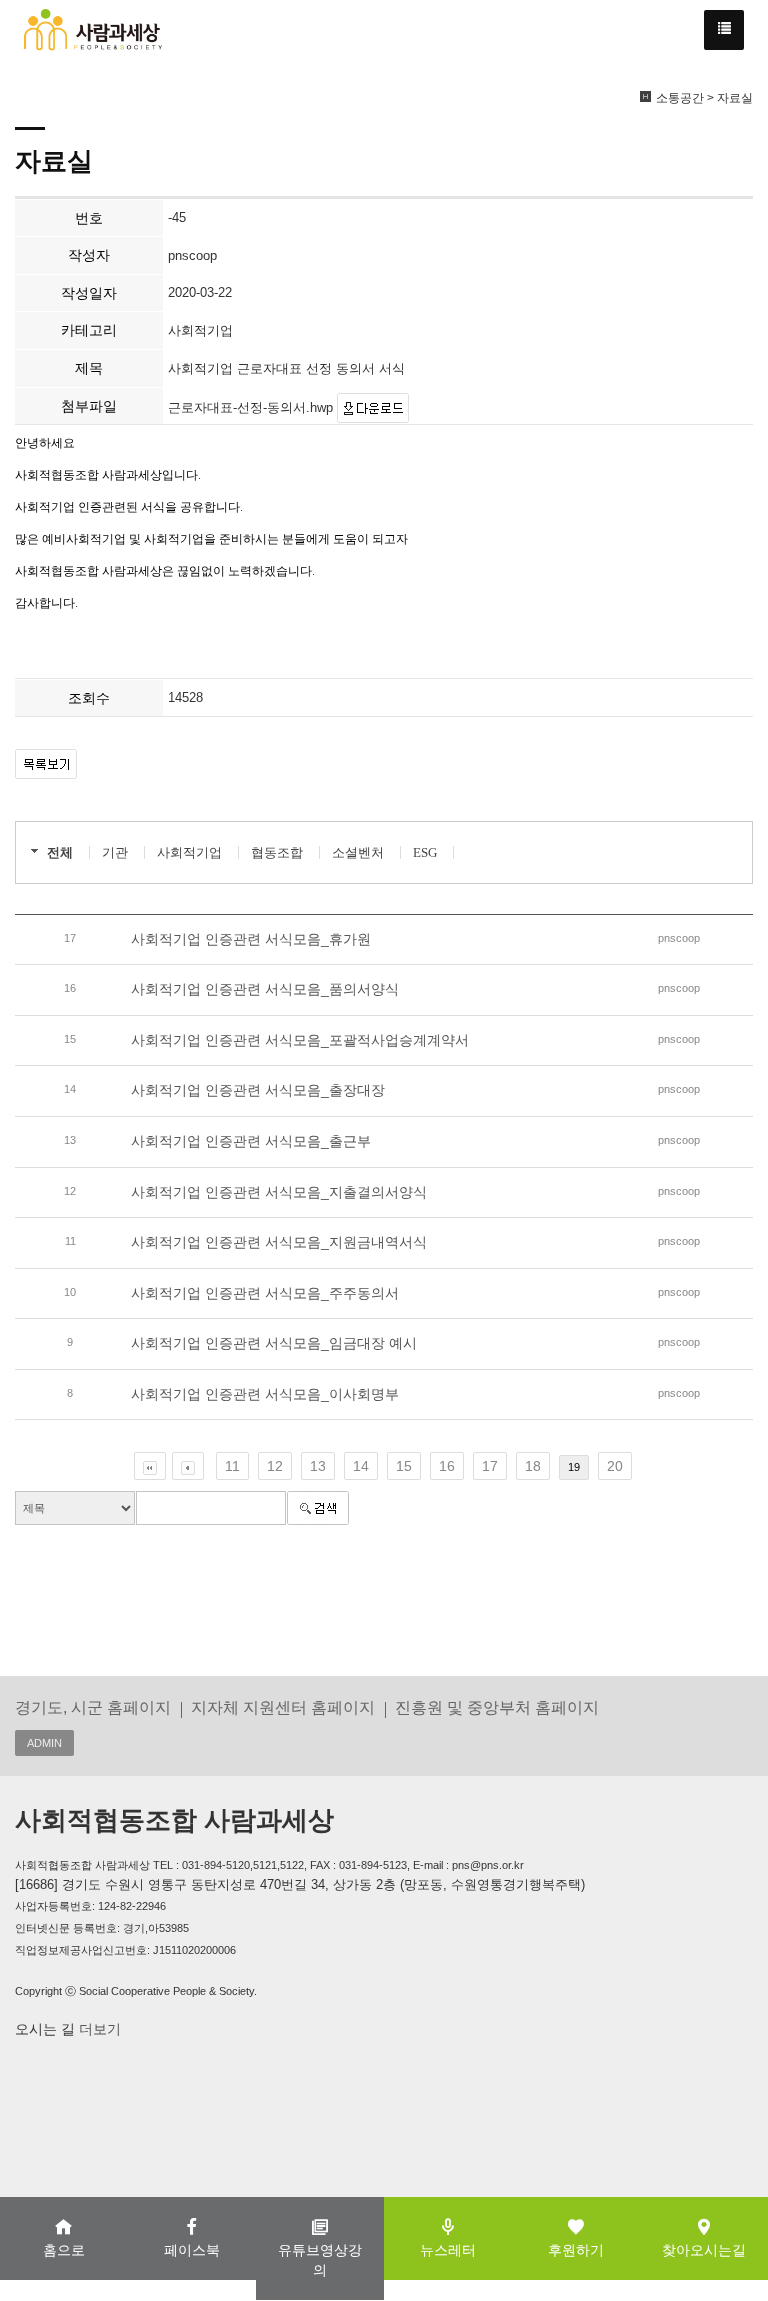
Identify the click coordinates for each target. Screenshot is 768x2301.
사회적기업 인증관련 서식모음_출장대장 (258, 1090)
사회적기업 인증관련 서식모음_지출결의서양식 (279, 1192)
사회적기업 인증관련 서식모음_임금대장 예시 (274, 1343)
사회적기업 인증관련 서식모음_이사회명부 (265, 1394)
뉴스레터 (448, 2250)
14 (361, 1466)
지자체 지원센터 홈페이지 (283, 1707)
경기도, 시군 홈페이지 (93, 1707)
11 (232, 1466)
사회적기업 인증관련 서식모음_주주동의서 (265, 1293)
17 (490, 1466)
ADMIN (44, 1743)
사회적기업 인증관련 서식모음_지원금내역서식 (279, 1242)
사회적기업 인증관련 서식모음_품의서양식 (265, 989)
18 (533, 1466)
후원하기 (576, 2250)
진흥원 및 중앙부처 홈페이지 (497, 1707)
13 (318, 1466)
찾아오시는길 (704, 2250)
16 (447, 1466)
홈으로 (64, 2250)
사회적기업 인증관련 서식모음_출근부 (251, 1141)
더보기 (98, 2029)
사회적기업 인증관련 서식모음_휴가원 (251, 939)
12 (275, 1466)
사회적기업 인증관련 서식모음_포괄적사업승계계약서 (300, 1040)
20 (615, 1466)
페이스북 (192, 2250)
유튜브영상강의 (320, 2260)
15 (404, 1466)
